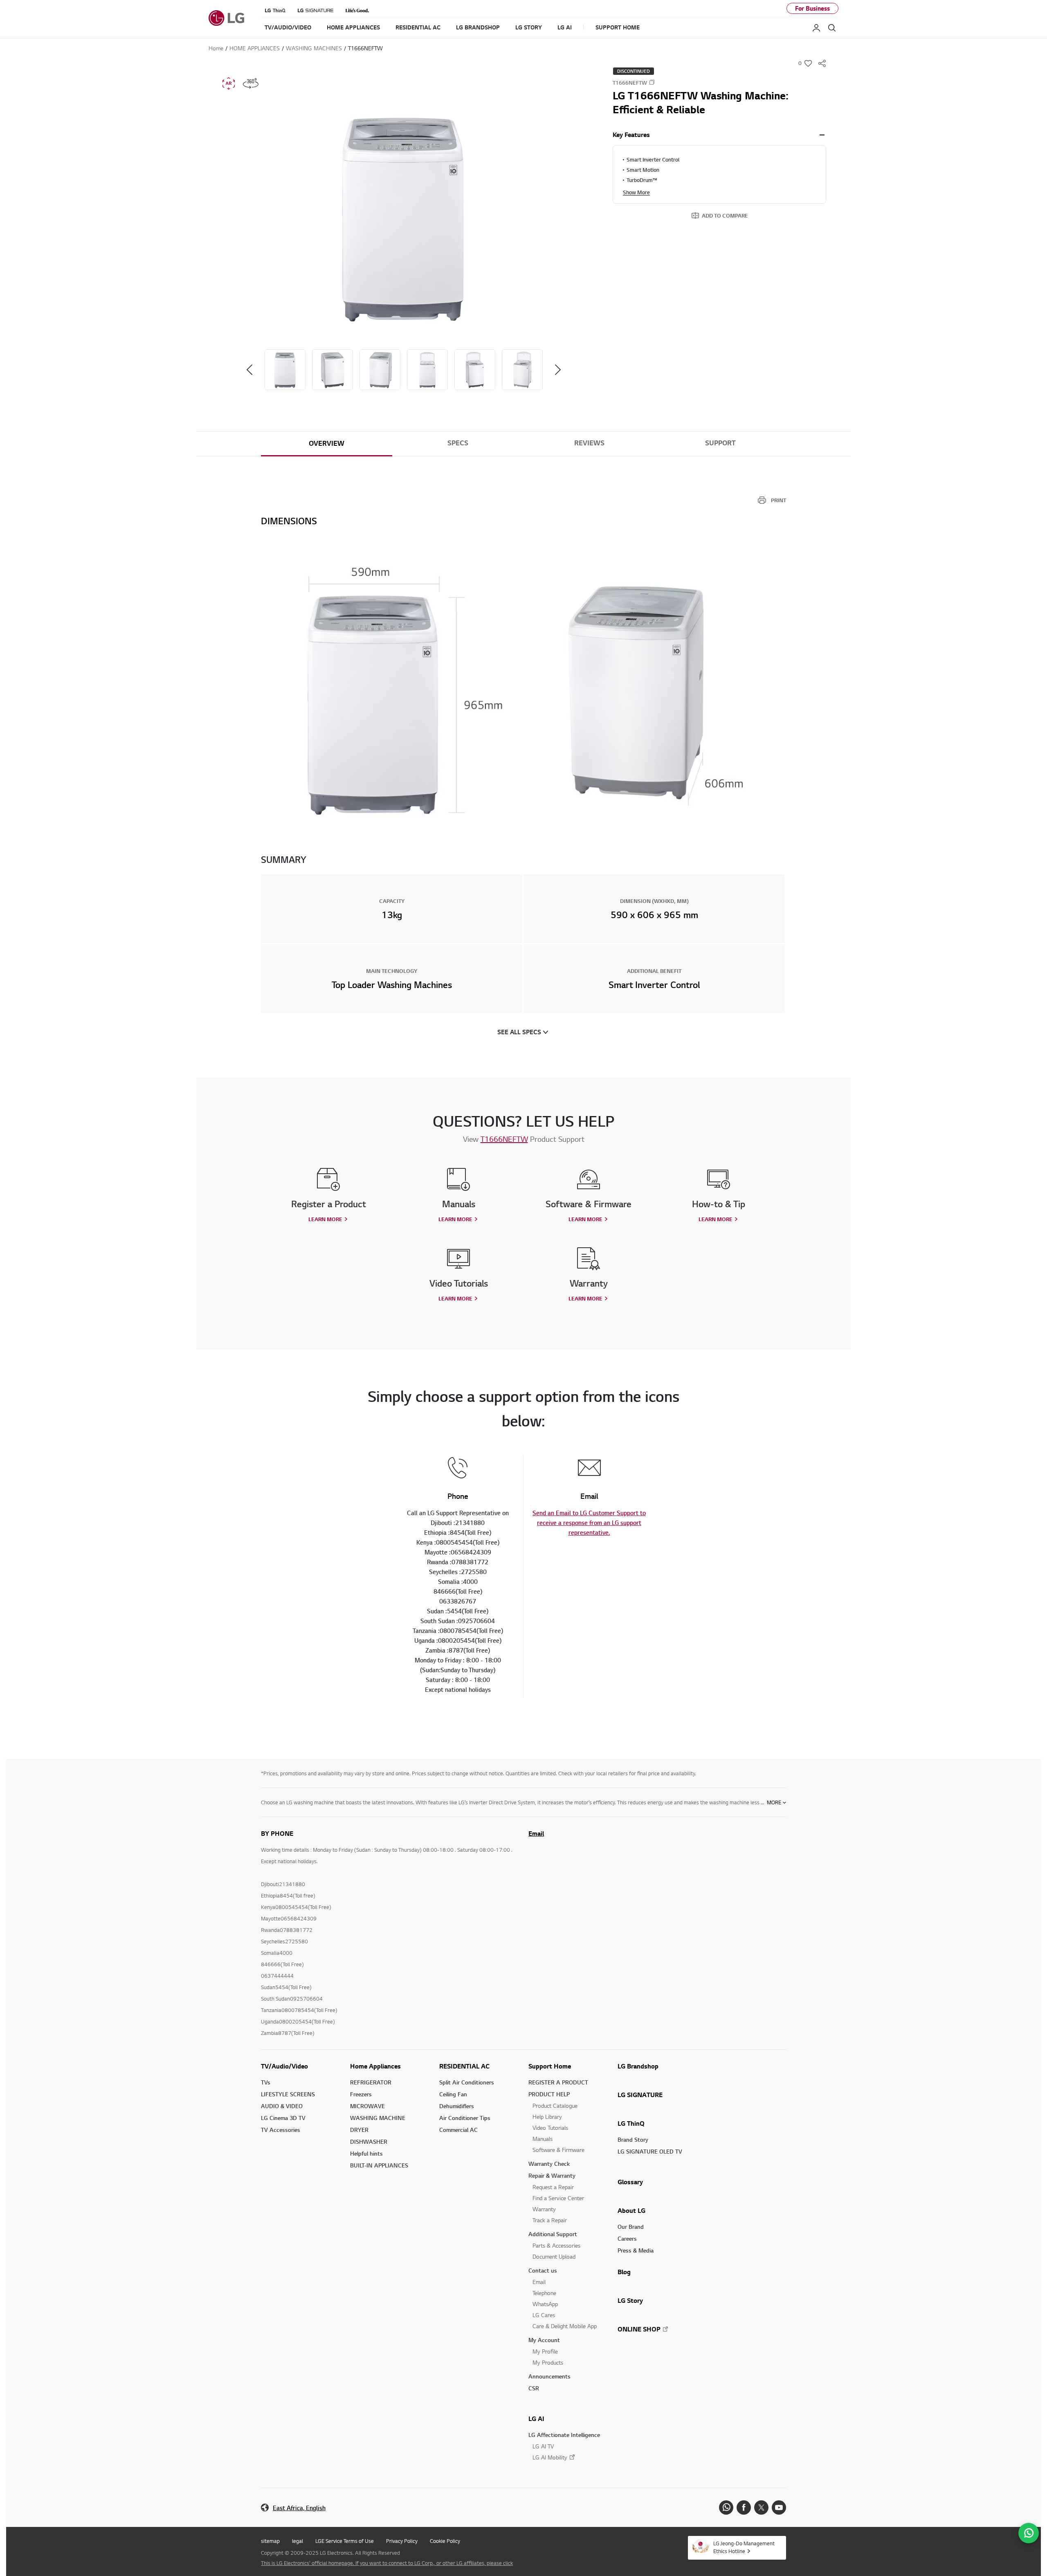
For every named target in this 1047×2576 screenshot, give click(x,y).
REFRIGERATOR (371, 2082)
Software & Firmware (558, 2150)
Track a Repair (550, 2220)
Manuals (543, 2139)
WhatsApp (545, 2304)
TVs (266, 2082)
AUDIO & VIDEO (282, 2106)
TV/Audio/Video (284, 2066)
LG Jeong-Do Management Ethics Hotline (744, 2547)
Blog (624, 2272)
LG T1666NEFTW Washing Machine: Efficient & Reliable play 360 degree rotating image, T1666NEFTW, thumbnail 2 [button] (251, 83)
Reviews (589, 443)
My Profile (545, 2351)
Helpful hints (366, 2153)
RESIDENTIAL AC (464, 2066)
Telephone (544, 2293)
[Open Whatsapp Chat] (1029, 2533)
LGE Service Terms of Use (345, 2541)
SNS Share (822, 63)
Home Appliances (375, 2066)
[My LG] (816, 28)
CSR (534, 2388)
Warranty (544, 2209)
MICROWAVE (367, 2106)
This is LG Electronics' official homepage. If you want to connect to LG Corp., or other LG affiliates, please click (387, 2563)
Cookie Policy (445, 2541)
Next (558, 370)
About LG (631, 2210)
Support (720, 443)
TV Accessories (281, 2130)
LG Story (630, 2300)
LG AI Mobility (550, 2457)
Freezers (361, 2094)
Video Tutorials (550, 2128)
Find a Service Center (558, 2198)
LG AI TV (543, 2446)
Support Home (550, 2066)
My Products (548, 2362)
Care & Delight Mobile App (565, 2326)
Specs (458, 443)
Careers (627, 2238)
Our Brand (631, 2227)
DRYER (359, 2130)
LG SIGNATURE (640, 2095)
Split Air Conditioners (467, 2082)
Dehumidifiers (457, 2106)
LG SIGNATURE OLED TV (650, 2151)
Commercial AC (458, 2130)
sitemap (270, 2541)
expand (822, 135)
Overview (327, 443)
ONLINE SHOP (639, 2329)
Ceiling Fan (453, 2094)
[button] (404, 220)
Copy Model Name (652, 82)
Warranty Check (549, 2164)
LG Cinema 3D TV (283, 2118)
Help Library (547, 2117)
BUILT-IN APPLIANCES (379, 2165)
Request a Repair (553, 2187)
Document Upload (554, 2256)
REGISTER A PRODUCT (558, 2082)
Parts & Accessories (556, 2245)
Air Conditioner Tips (465, 2118)
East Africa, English (299, 2508)
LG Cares (544, 2315)
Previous (249, 370)
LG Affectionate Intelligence (564, 2435)
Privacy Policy (402, 2541)
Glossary (630, 2182)
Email (536, 1833)
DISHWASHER (369, 2141)
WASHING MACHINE (378, 2118)
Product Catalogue (555, 2105)
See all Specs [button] (519, 1032)
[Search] (832, 28)
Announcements (549, 2376)
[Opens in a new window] (726, 2508)
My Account (544, 2340)
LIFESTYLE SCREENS (288, 2094)
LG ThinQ (631, 2123)
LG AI (536, 2419)
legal (298, 2541)
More (774, 1802)
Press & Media (636, 2250)
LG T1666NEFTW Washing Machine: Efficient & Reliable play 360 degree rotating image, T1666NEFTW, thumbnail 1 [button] (229, 83)
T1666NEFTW (504, 1139)
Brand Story (633, 2139)
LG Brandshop (638, 2066)
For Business (812, 8)
